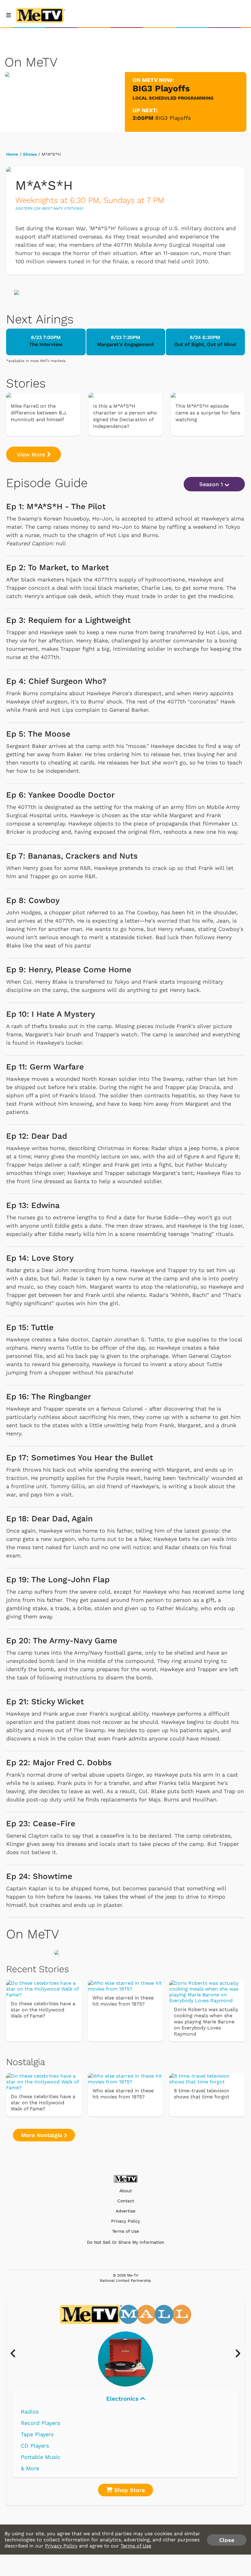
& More (30, 2468)
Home (12, 154)
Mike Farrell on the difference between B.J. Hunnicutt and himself (39, 413)
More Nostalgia (43, 2135)
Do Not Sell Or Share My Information (126, 2242)
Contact (126, 2201)
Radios (30, 2412)
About (126, 2191)
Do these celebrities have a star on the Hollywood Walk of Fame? (43, 2010)
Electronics (123, 2399)
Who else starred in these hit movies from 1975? (123, 2001)
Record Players (40, 2423)
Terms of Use (125, 2231)
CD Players (35, 2446)
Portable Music (41, 2457)
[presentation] (16, 2354)
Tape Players (37, 2434)
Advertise (125, 2211)
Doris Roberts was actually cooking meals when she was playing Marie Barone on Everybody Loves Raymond (206, 2022)
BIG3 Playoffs (173, 118)
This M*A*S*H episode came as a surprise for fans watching (208, 413)
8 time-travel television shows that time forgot (202, 2094)
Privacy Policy (125, 2221)
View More (32, 454)
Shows (30, 154)
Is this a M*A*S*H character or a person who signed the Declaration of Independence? (125, 416)
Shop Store (129, 2490)
